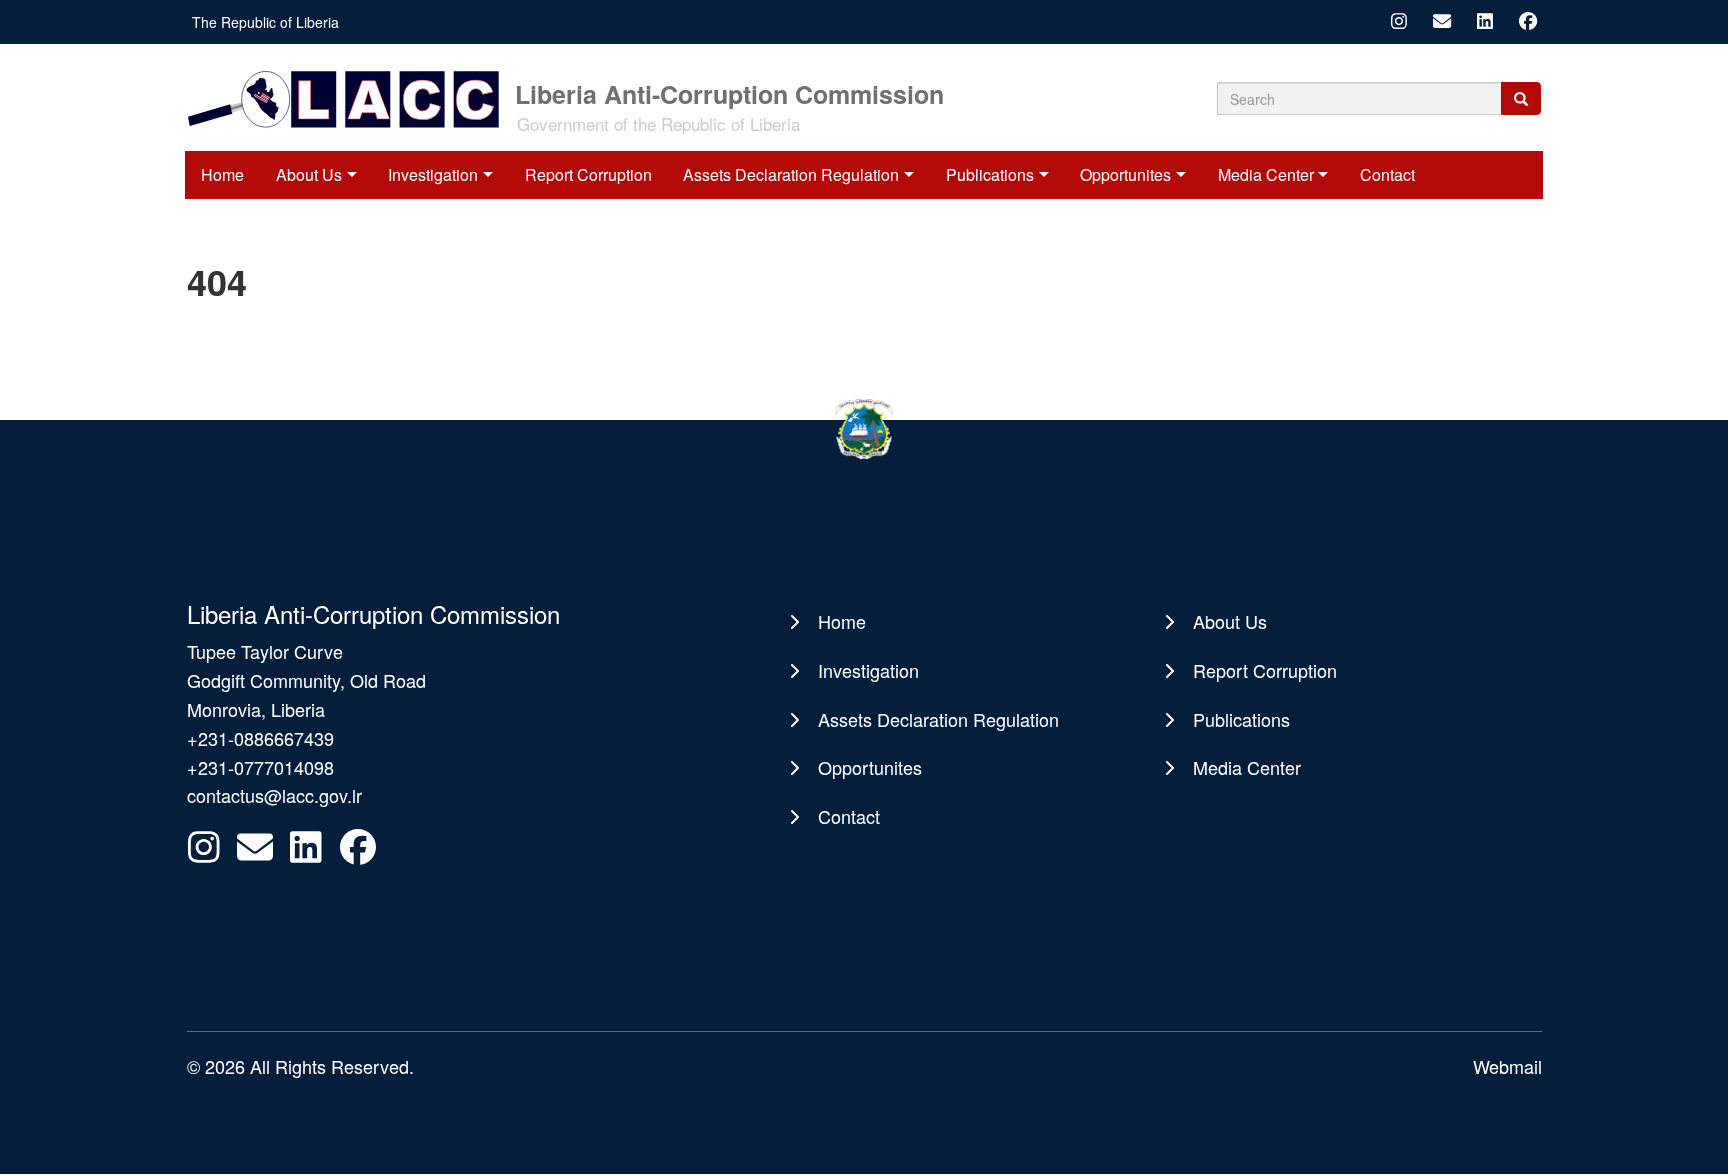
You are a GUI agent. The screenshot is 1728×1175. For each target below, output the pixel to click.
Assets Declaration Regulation (791, 174)
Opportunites (1125, 174)
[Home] (349, 97)
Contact (1387, 174)
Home (222, 174)
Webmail (1507, 1066)
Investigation (433, 174)
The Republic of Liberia (265, 22)
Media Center (1266, 174)
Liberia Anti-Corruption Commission (729, 92)
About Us (309, 174)
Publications (990, 174)
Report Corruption (588, 174)
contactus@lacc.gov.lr (274, 795)
